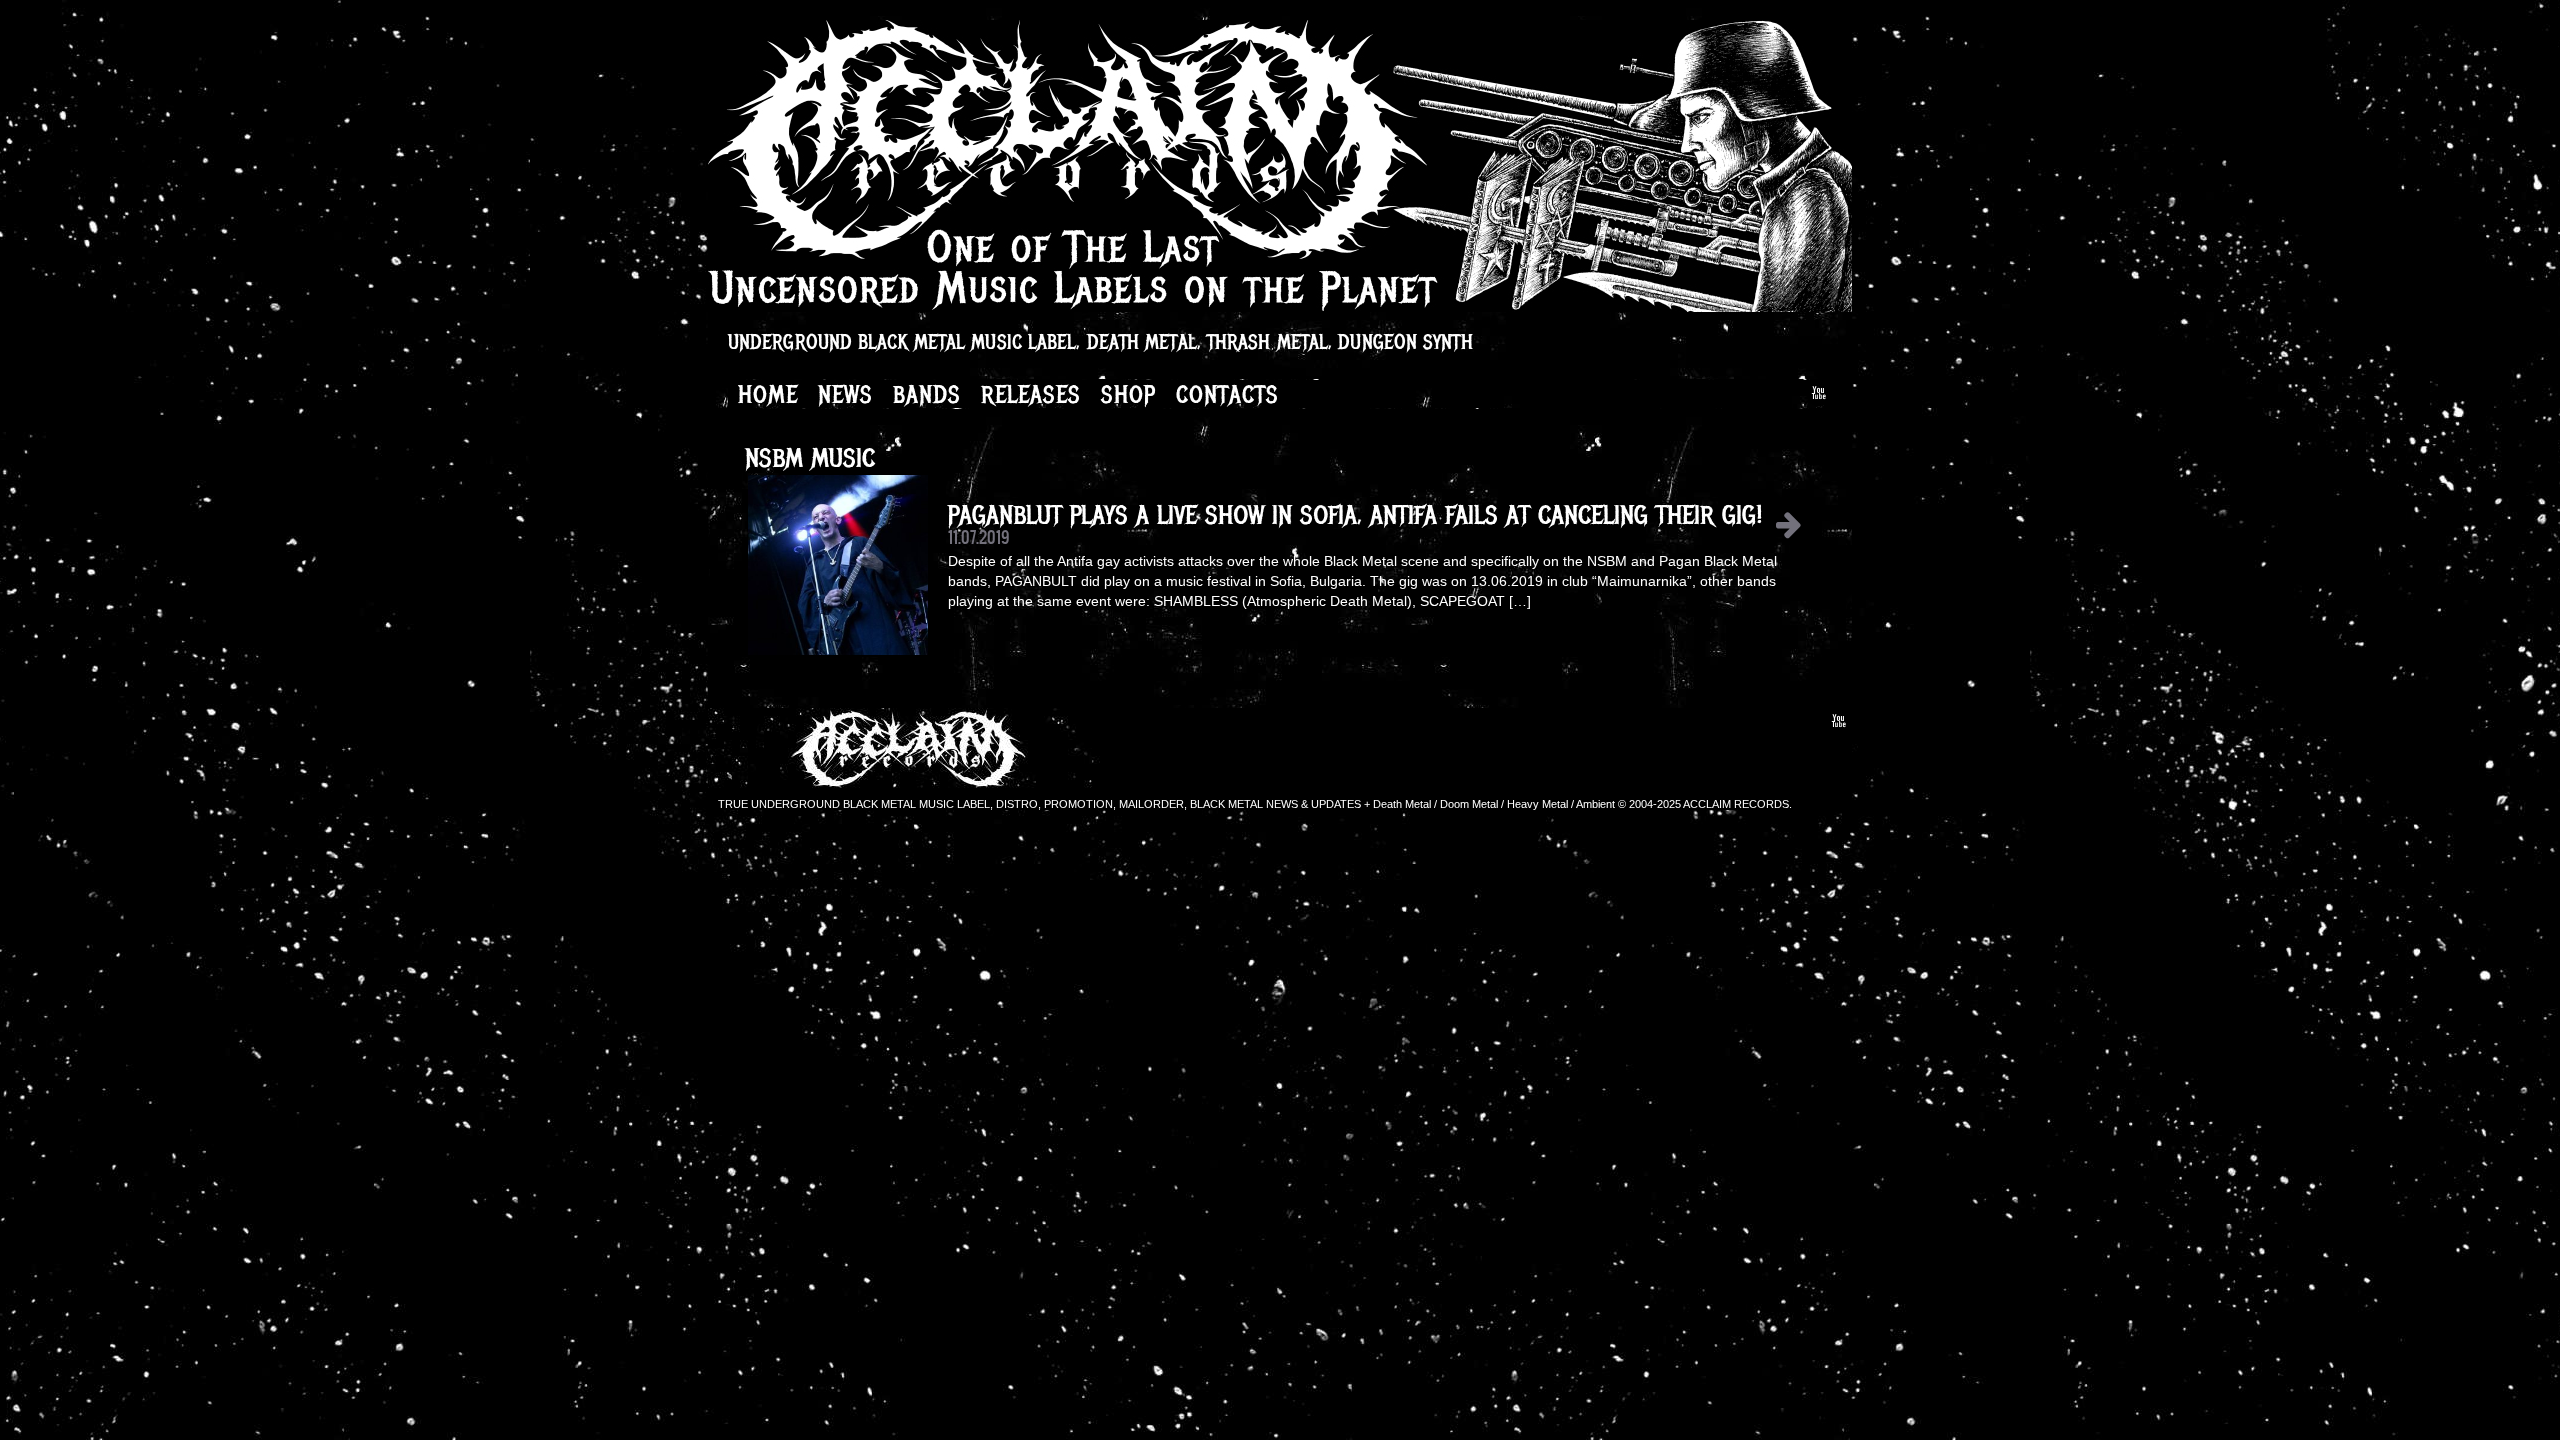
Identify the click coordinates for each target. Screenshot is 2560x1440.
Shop (1128, 394)
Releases (1031, 394)
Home (768, 394)
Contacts (1227, 394)
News (845, 394)
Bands (927, 394)
